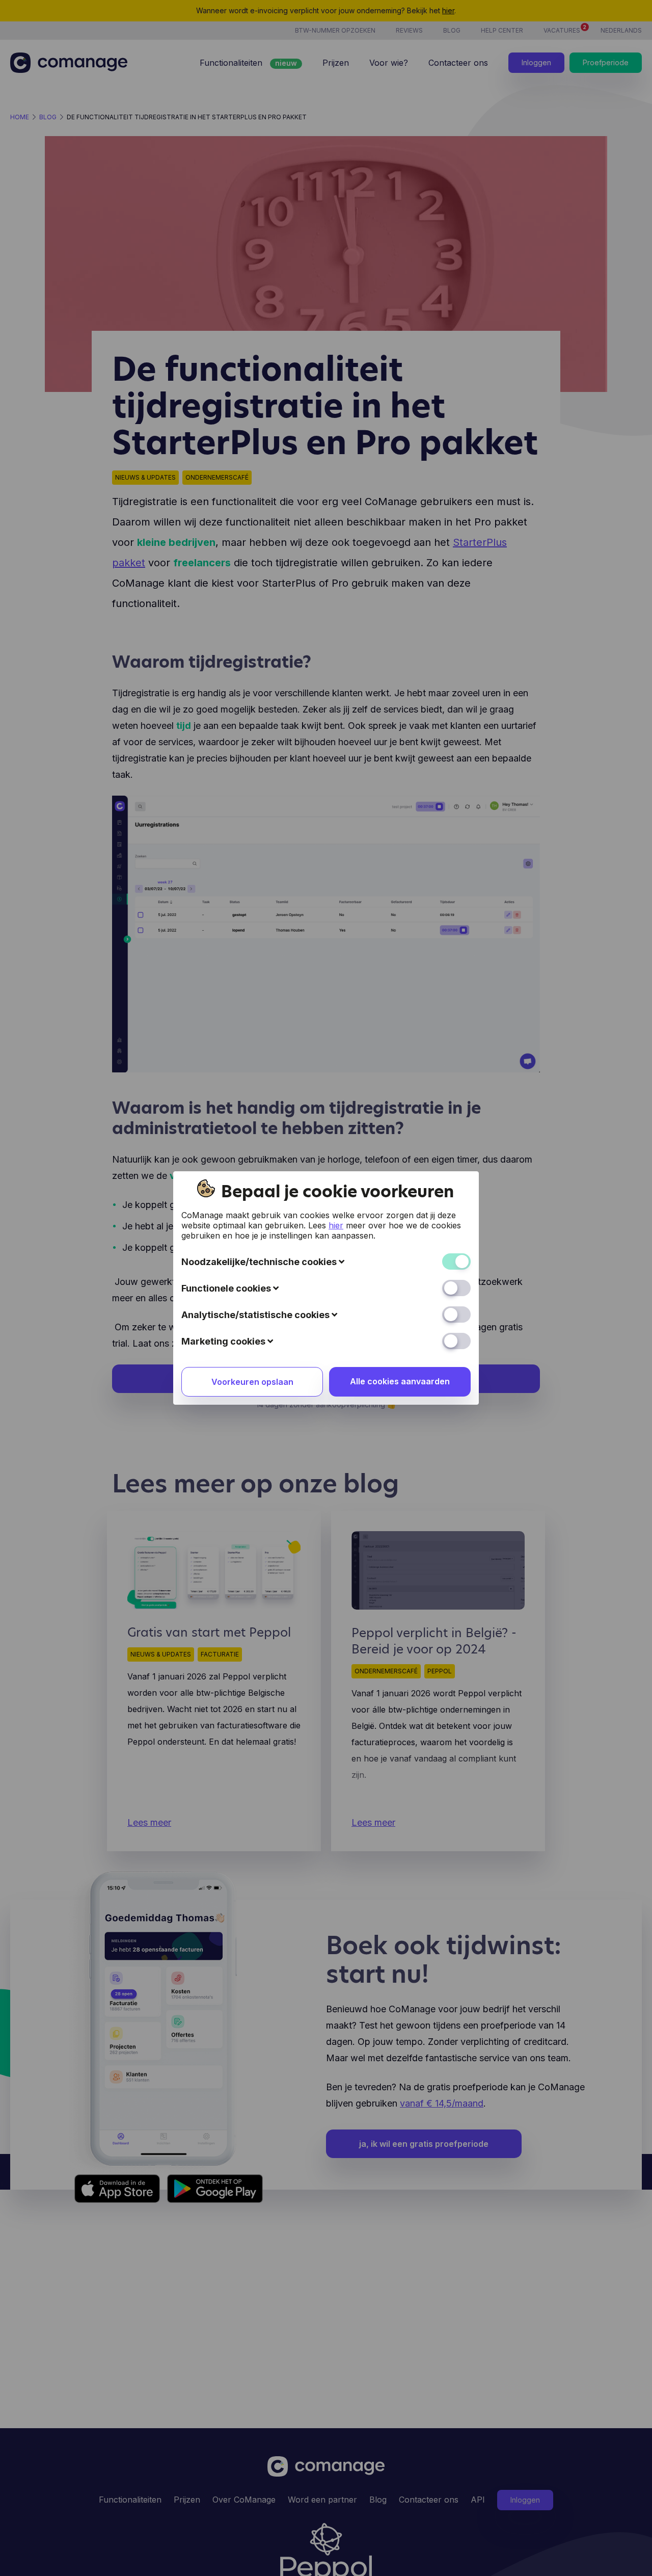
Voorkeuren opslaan (252, 1382)
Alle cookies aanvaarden (400, 1381)
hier (336, 1225)
